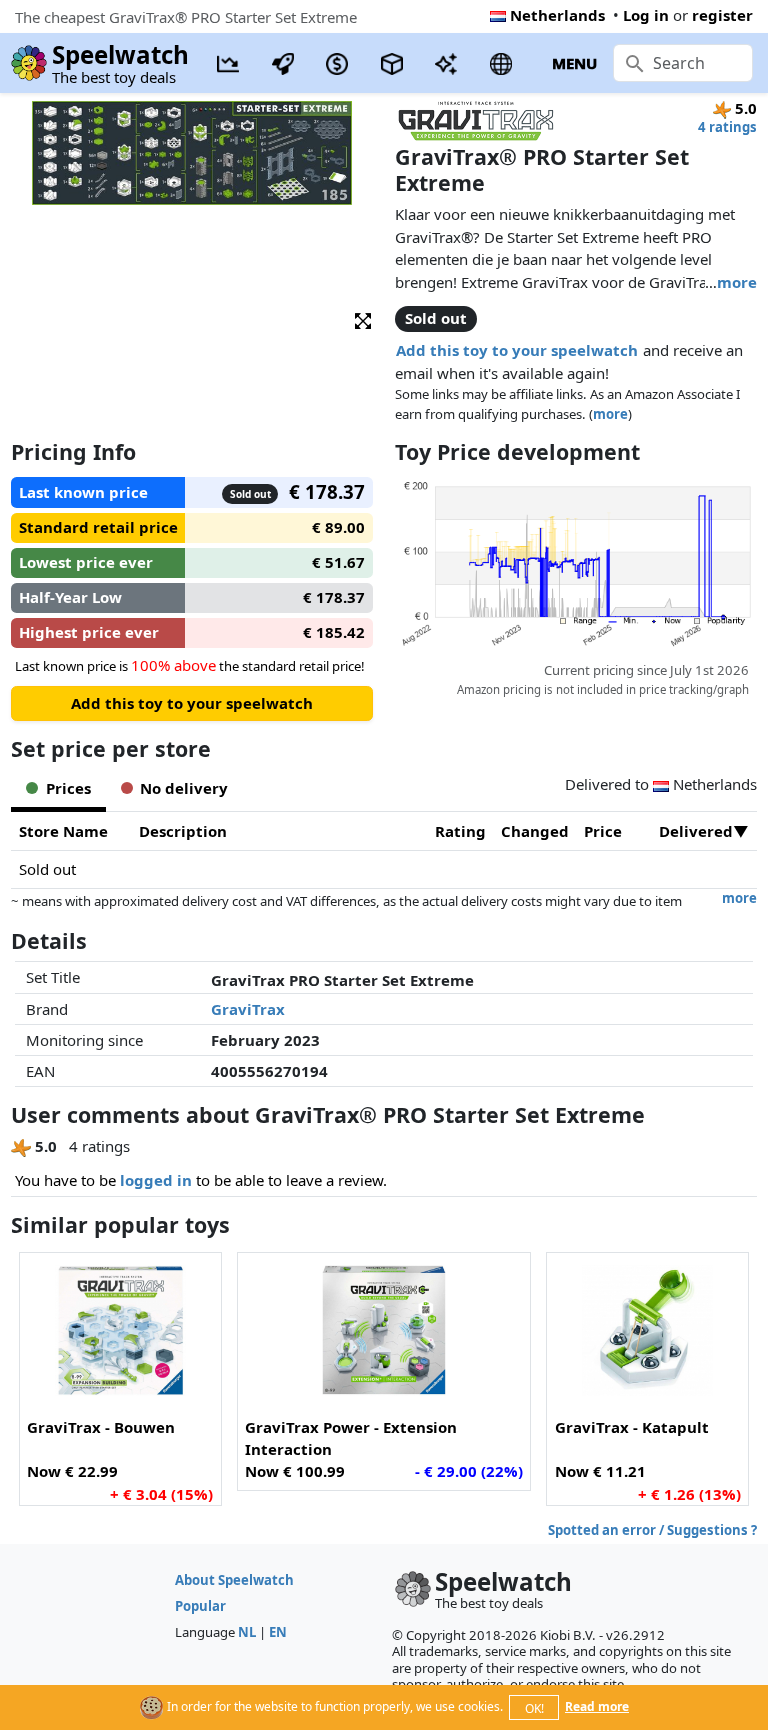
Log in (646, 15)
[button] (363, 319)
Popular (200, 1606)
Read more (597, 1706)
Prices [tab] (68, 788)
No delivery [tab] (184, 788)
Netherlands (557, 15)
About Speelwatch (234, 1580)
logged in (156, 1180)
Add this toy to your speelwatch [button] (517, 350)
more (737, 282)
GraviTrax (248, 1009)
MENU (574, 63)
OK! (534, 1708)
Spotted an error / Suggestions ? (652, 1530)
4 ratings (727, 127)
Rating (460, 831)
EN (278, 1632)
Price (603, 831)
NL (247, 1632)
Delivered (696, 831)
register (722, 15)
